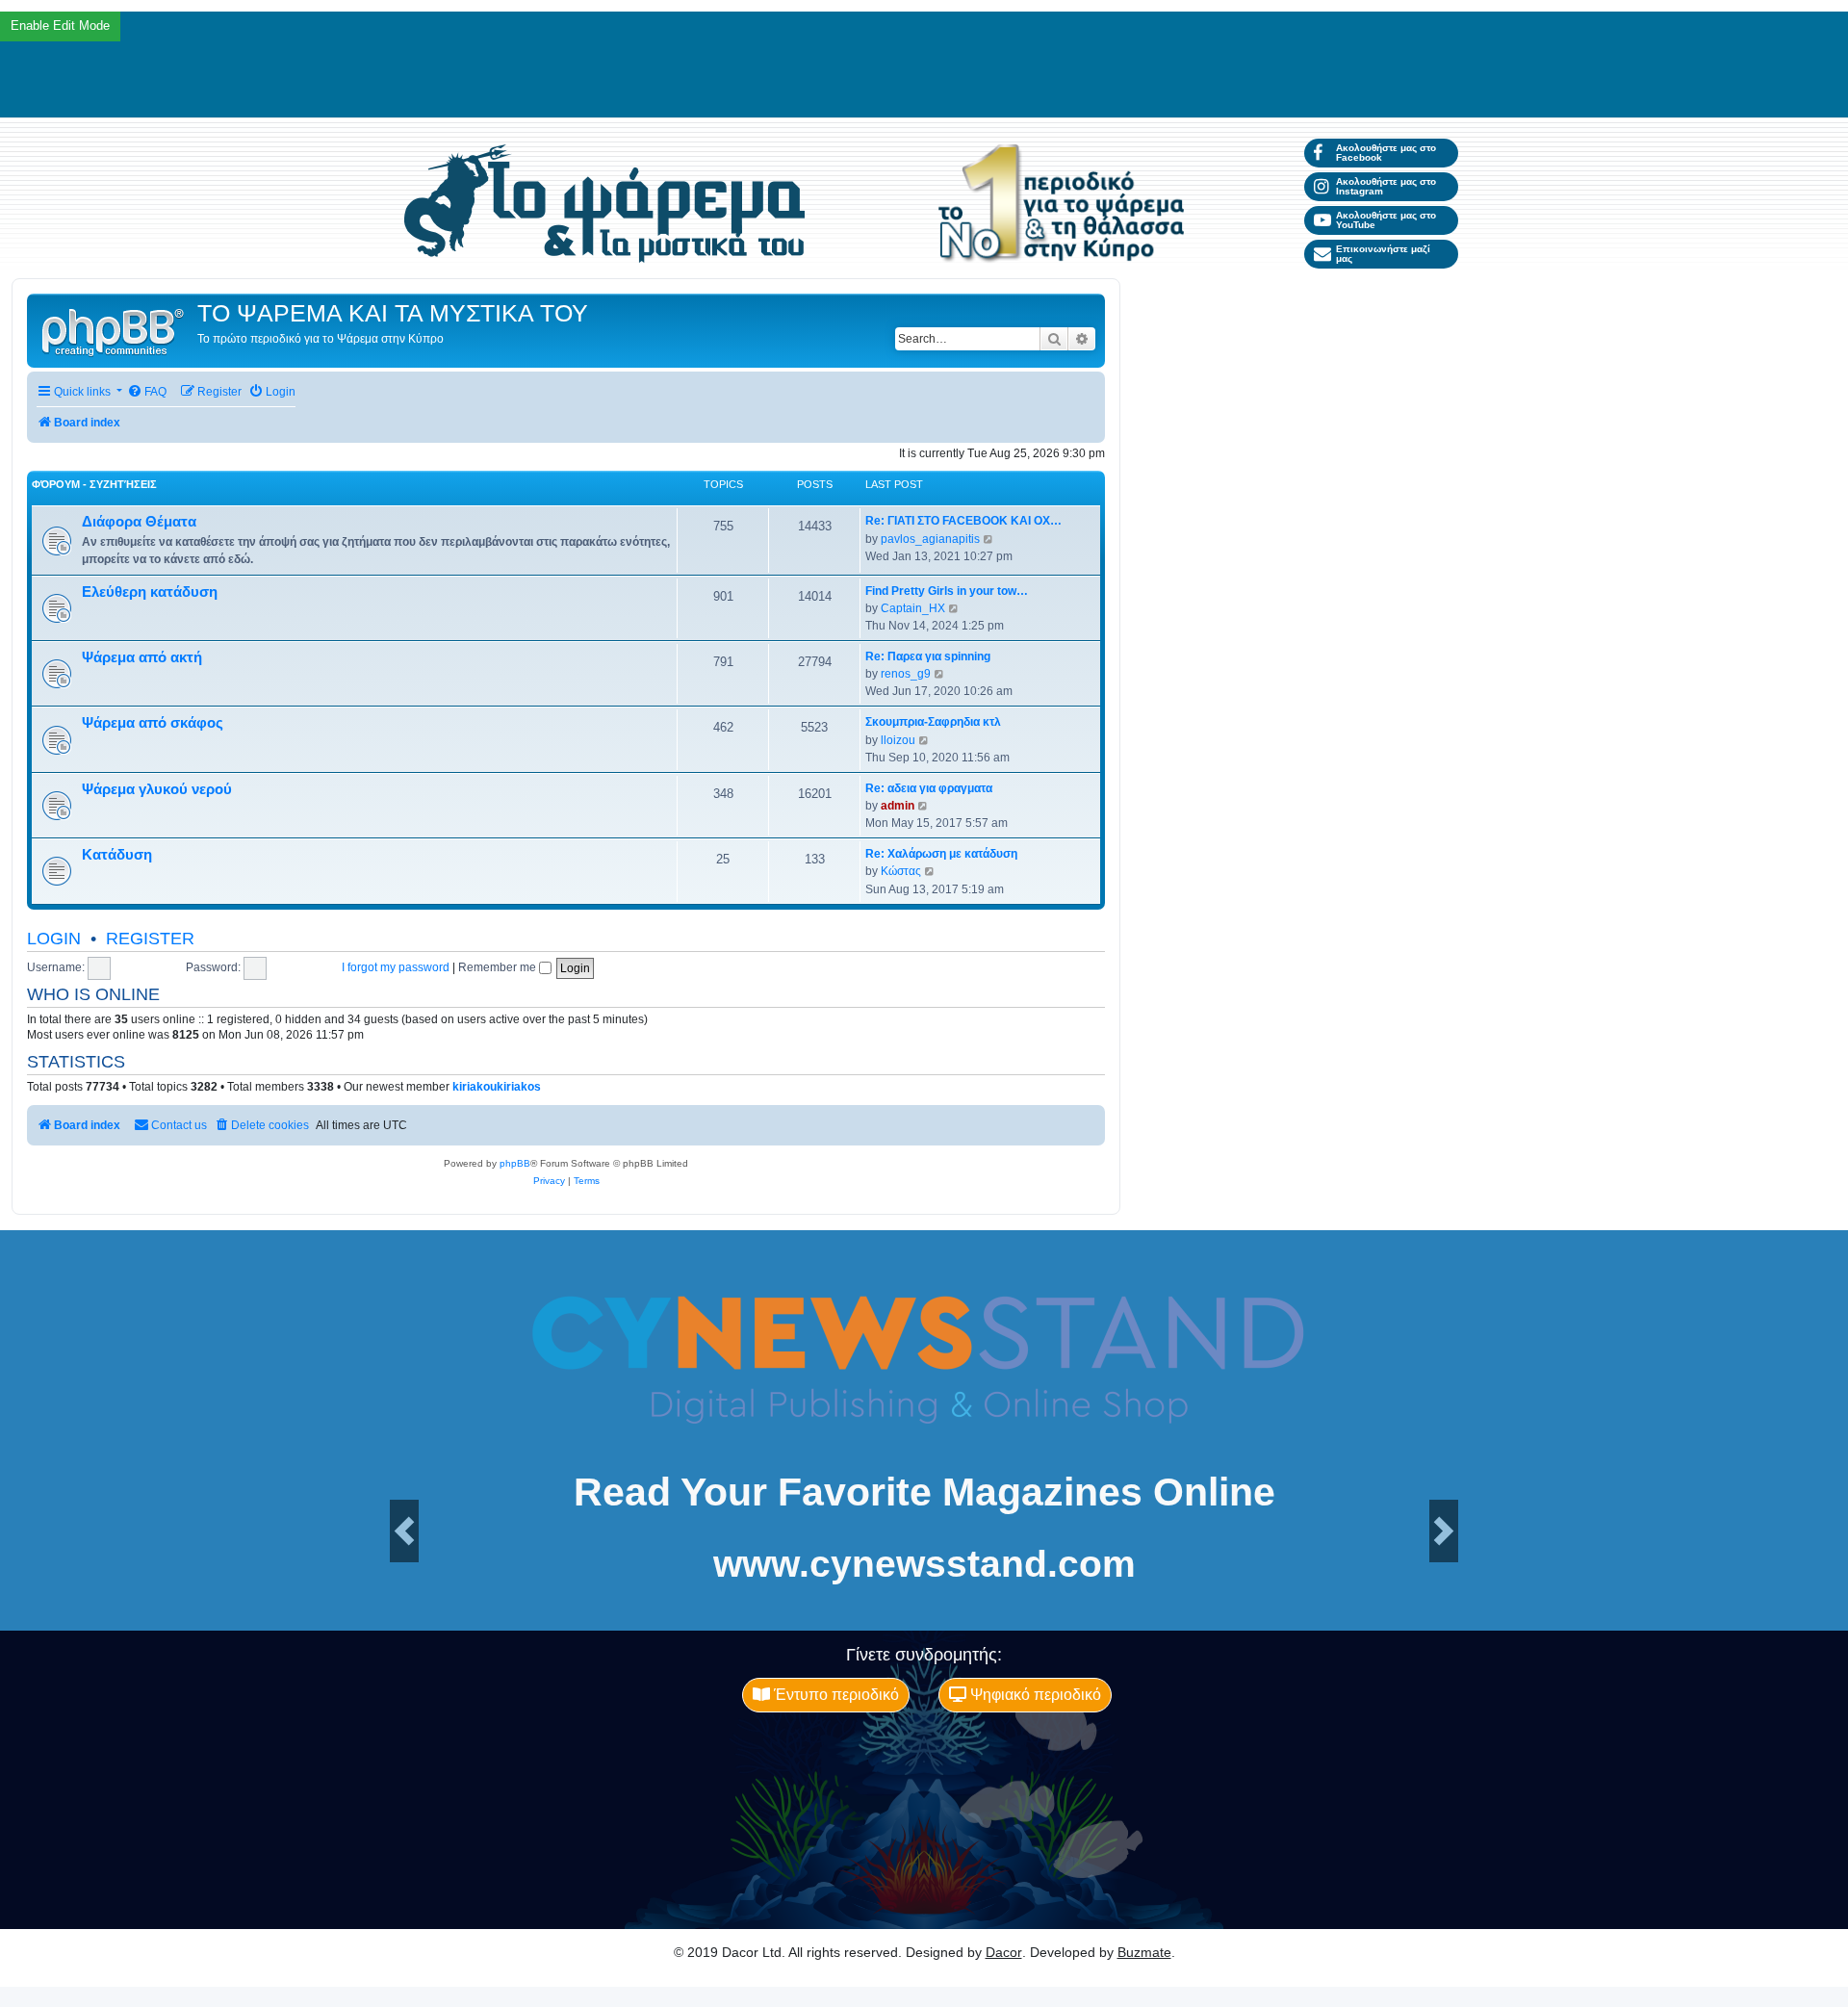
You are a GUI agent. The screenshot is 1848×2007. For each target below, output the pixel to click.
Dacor (1004, 1952)
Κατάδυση (117, 855)
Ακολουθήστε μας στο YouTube (1386, 220)
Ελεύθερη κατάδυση (150, 592)
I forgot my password (396, 967)
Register (150, 939)
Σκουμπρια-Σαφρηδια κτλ (933, 722)
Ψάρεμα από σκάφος (153, 723)
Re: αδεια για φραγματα (929, 788)
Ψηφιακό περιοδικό (1034, 1695)
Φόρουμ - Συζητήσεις (94, 484)
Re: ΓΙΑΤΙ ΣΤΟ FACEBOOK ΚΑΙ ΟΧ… (963, 521)
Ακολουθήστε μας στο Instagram (1386, 186)
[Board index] (115, 331)
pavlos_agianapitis (930, 539)
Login (54, 939)
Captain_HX (913, 608)
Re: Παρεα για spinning (928, 656)
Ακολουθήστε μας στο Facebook (1386, 153)
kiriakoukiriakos (497, 1087)
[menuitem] (147, 392)
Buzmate (1144, 1952)
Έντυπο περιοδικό (834, 1695)
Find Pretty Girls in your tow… (947, 591)
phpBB (515, 1163)
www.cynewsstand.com (924, 1564)
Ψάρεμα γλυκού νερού (157, 789)
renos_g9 (906, 674)
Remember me (499, 967)
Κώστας (901, 871)
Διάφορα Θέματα (139, 522)
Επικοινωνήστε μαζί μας (1383, 254)
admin (898, 806)
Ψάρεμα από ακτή (142, 657)
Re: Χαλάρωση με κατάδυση (941, 854)
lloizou (898, 740)
